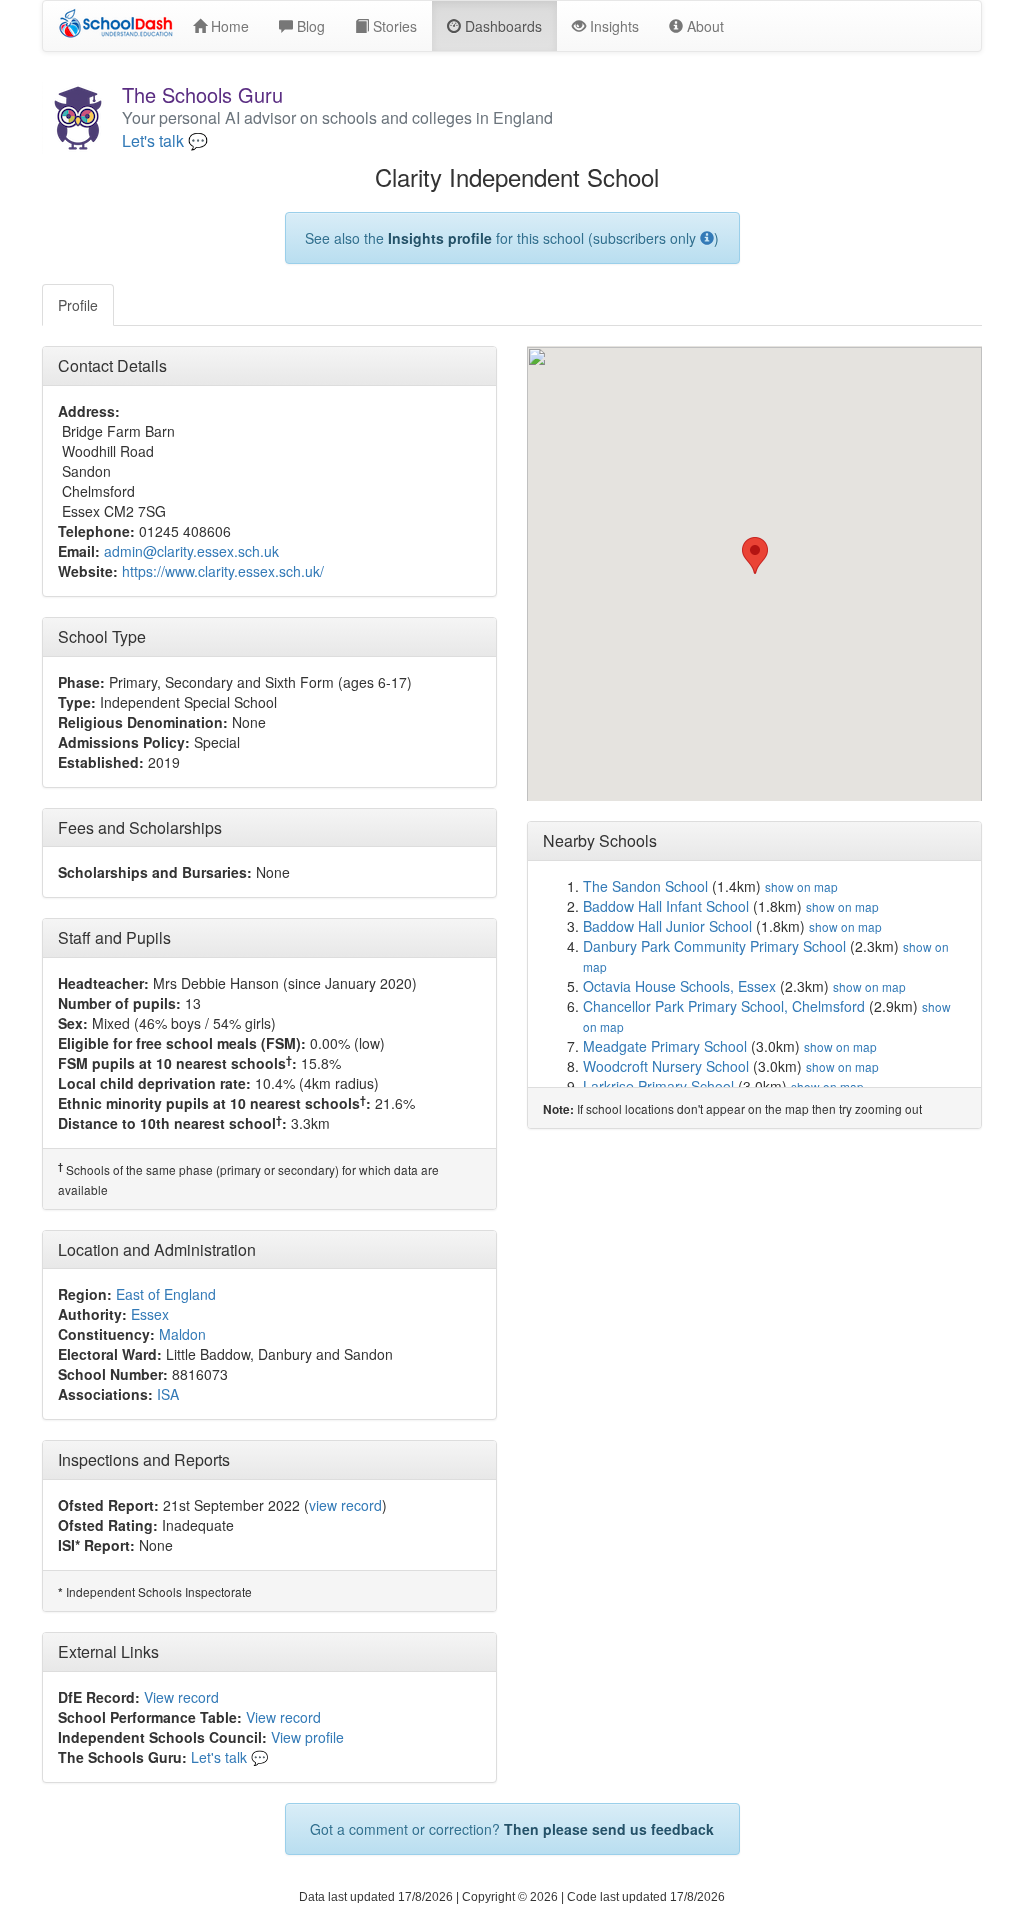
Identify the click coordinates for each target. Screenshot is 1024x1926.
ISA (168, 1394)
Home (228, 26)
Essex (150, 1314)
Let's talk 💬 (165, 141)
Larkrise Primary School (658, 1086)
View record (181, 1697)
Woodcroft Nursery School (666, 1066)
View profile (307, 1737)
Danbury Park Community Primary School (714, 946)
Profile (78, 305)
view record (345, 1505)
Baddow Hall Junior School (667, 926)
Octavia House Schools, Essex (679, 986)
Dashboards (501, 26)
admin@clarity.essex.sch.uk (191, 551)
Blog (309, 26)
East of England (166, 1294)
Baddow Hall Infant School (666, 906)
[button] (755, 555)
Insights (612, 26)
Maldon (182, 1334)
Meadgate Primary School (665, 1046)
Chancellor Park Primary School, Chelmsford (724, 1006)
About (703, 26)
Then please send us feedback (609, 1829)
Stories (393, 26)
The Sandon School (645, 886)
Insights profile (440, 238)
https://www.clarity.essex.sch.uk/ (223, 571)
